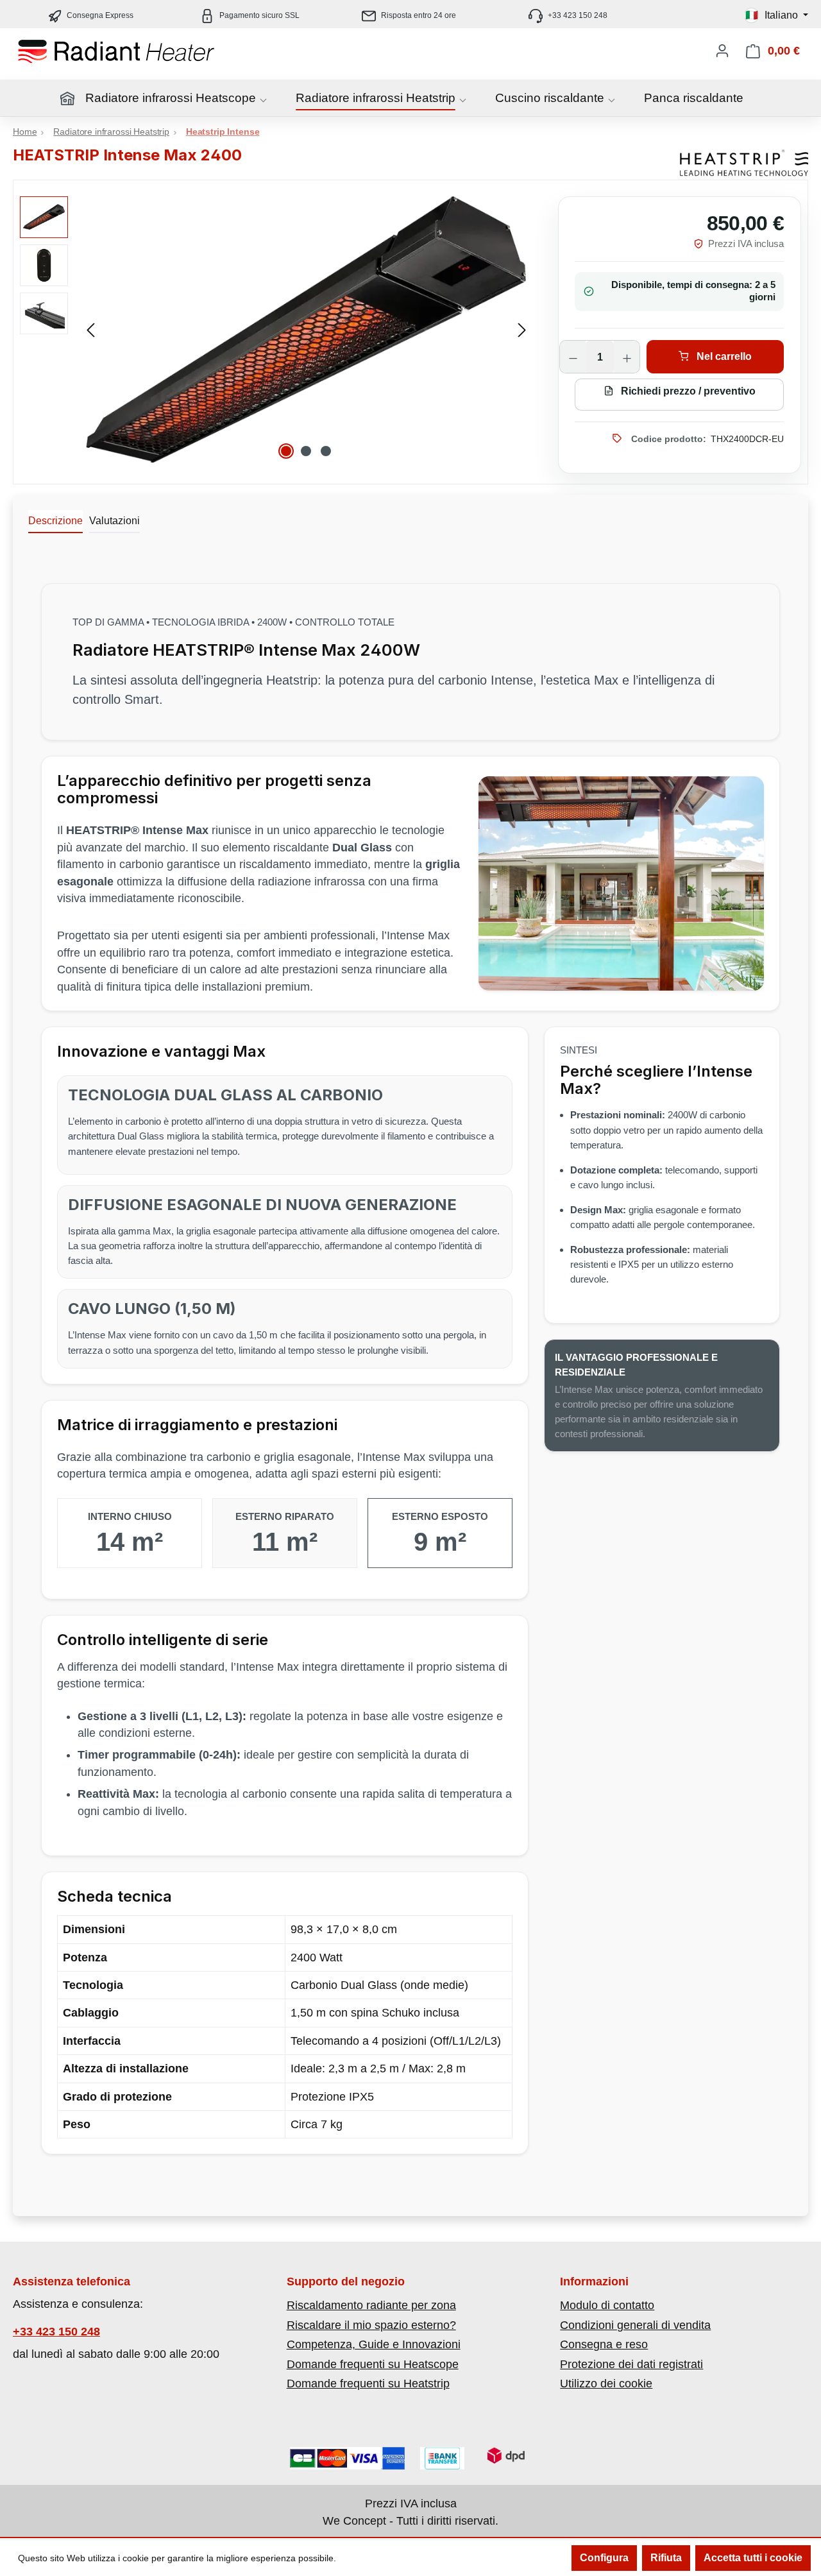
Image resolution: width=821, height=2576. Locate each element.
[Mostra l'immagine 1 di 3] (286, 451)
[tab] (55, 522)
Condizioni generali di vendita (635, 2325)
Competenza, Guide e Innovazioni (374, 2344)
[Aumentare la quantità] (627, 357)
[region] (276, 329)
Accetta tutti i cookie (753, 2558)
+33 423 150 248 (56, 2332)
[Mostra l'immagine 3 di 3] (326, 451)
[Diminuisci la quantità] (573, 357)
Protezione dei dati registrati (631, 2364)
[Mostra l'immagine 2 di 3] (306, 451)
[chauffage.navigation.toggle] (263, 100)
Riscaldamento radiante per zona (371, 2305)
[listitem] (410, 15)
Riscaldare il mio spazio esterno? (371, 2325)
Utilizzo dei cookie (606, 2384)
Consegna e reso (604, 2344)
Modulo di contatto (607, 2305)
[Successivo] (522, 329)
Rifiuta (666, 2558)
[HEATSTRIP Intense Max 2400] (306, 329)
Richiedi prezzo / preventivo (687, 391)
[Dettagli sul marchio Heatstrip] (744, 163)
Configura (604, 2558)
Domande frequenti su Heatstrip (368, 2384)
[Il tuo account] (722, 51)
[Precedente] (90, 329)
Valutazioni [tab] (114, 521)
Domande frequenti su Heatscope (373, 2364)
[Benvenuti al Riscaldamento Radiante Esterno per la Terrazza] (141, 51)
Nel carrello (723, 356)
